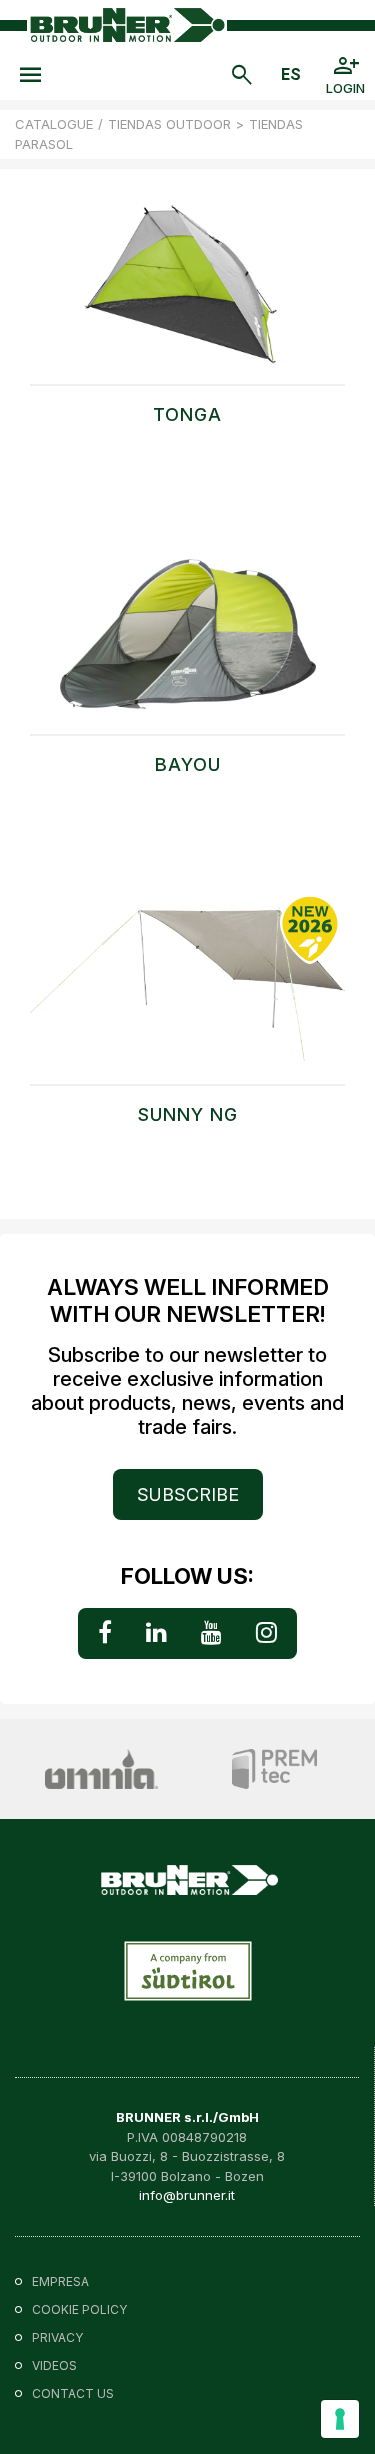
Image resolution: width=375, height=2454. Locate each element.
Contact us (73, 2393)
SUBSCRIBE (188, 1494)
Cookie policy (79, 2309)
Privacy (57, 2337)
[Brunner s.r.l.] (127, 24)
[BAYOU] (187, 644)
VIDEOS (54, 2365)
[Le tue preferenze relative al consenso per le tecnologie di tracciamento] (340, 2419)
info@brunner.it (187, 2195)
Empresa (60, 2281)
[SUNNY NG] (187, 994)
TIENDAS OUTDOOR (169, 124)
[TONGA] (187, 294)
